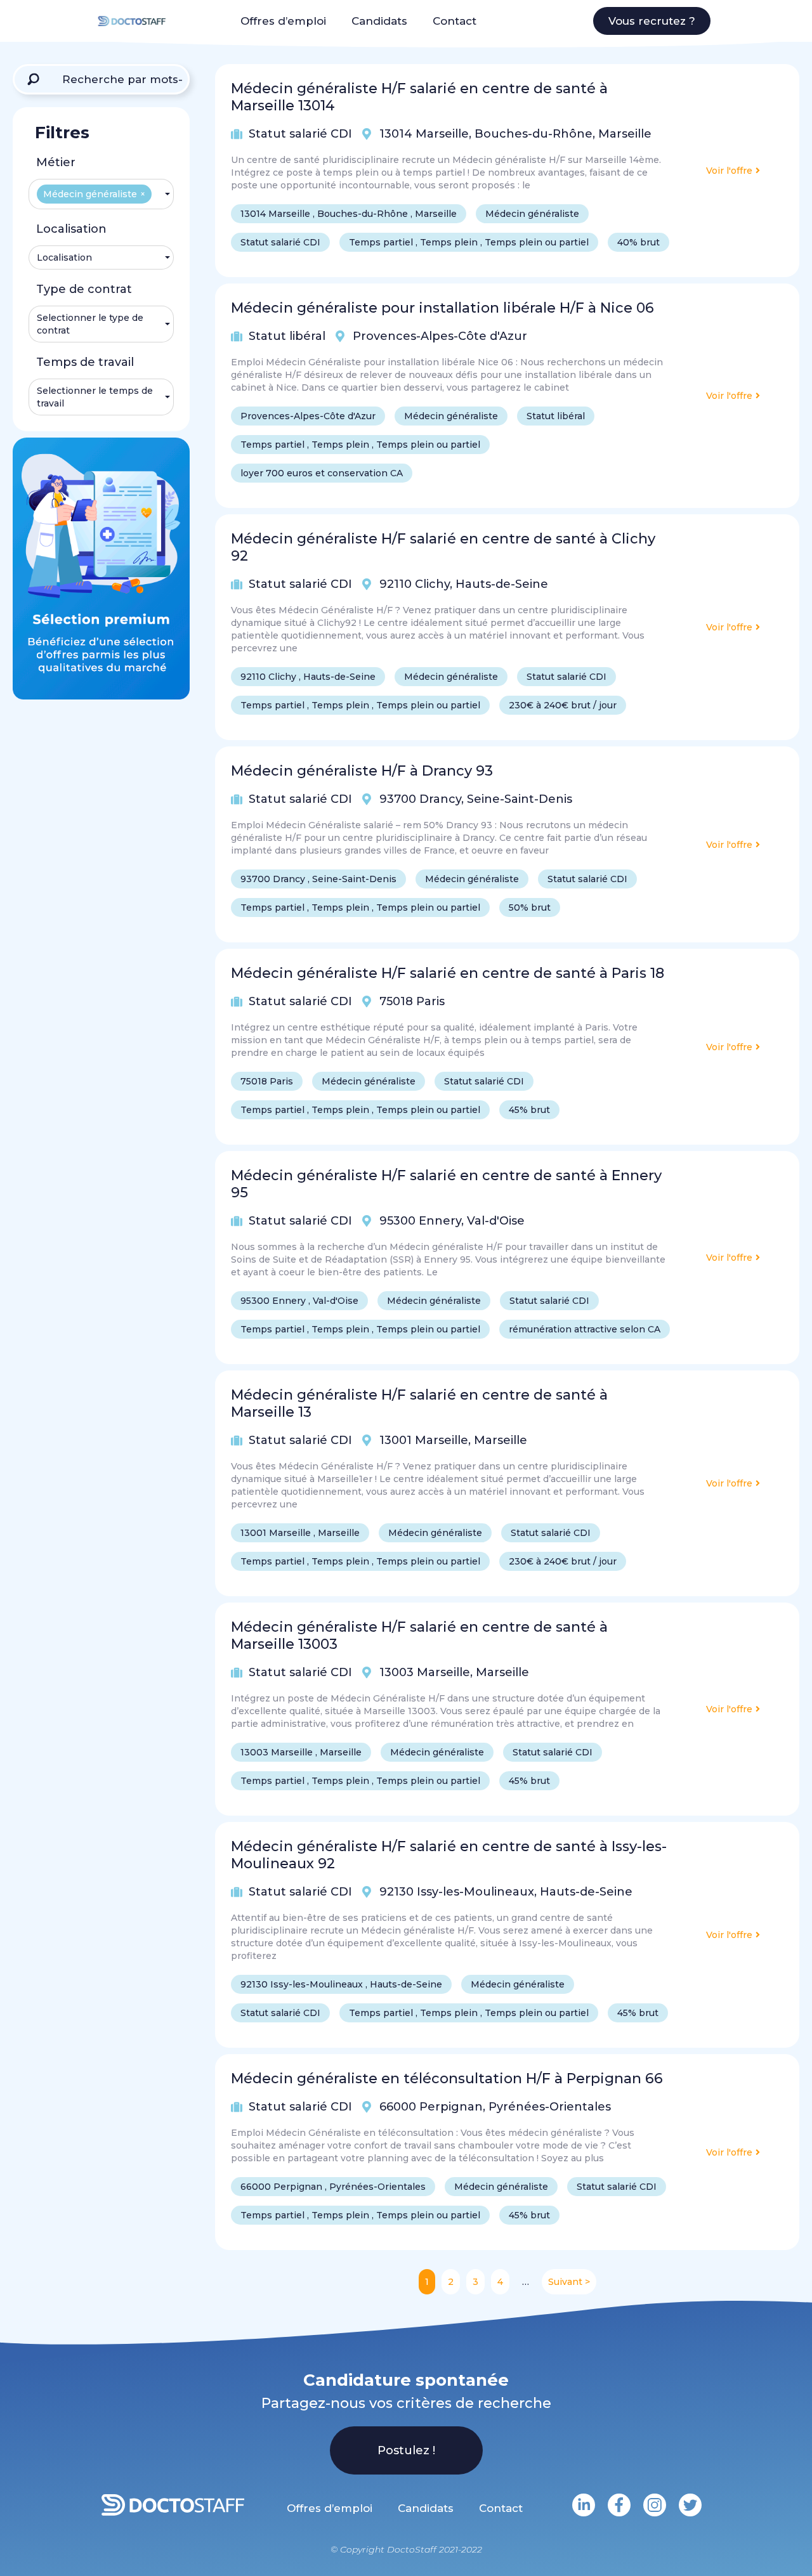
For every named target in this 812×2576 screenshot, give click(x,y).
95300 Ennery (420, 1221)
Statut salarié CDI (300, 134)
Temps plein (449, 242)
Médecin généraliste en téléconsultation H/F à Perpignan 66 (447, 2078)
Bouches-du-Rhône (534, 134)
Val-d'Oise (496, 1221)
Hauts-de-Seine (502, 584)
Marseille (625, 134)
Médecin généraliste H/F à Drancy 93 (362, 771)
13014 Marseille (424, 134)
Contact (455, 21)
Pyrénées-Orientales (550, 2107)
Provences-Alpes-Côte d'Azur (440, 336)
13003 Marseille (425, 1672)
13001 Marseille (424, 1440)
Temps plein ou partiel (537, 242)
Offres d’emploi (283, 21)
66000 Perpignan (431, 2107)
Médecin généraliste (532, 214)
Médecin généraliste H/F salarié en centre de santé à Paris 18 (448, 973)
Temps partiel (381, 242)
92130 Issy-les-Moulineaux (457, 1892)
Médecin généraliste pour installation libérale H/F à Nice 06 (442, 308)
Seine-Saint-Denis (520, 799)
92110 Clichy (415, 584)
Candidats (379, 21)
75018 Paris (412, 1001)
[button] (652, 21)
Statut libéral (287, 336)
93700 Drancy (420, 799)
